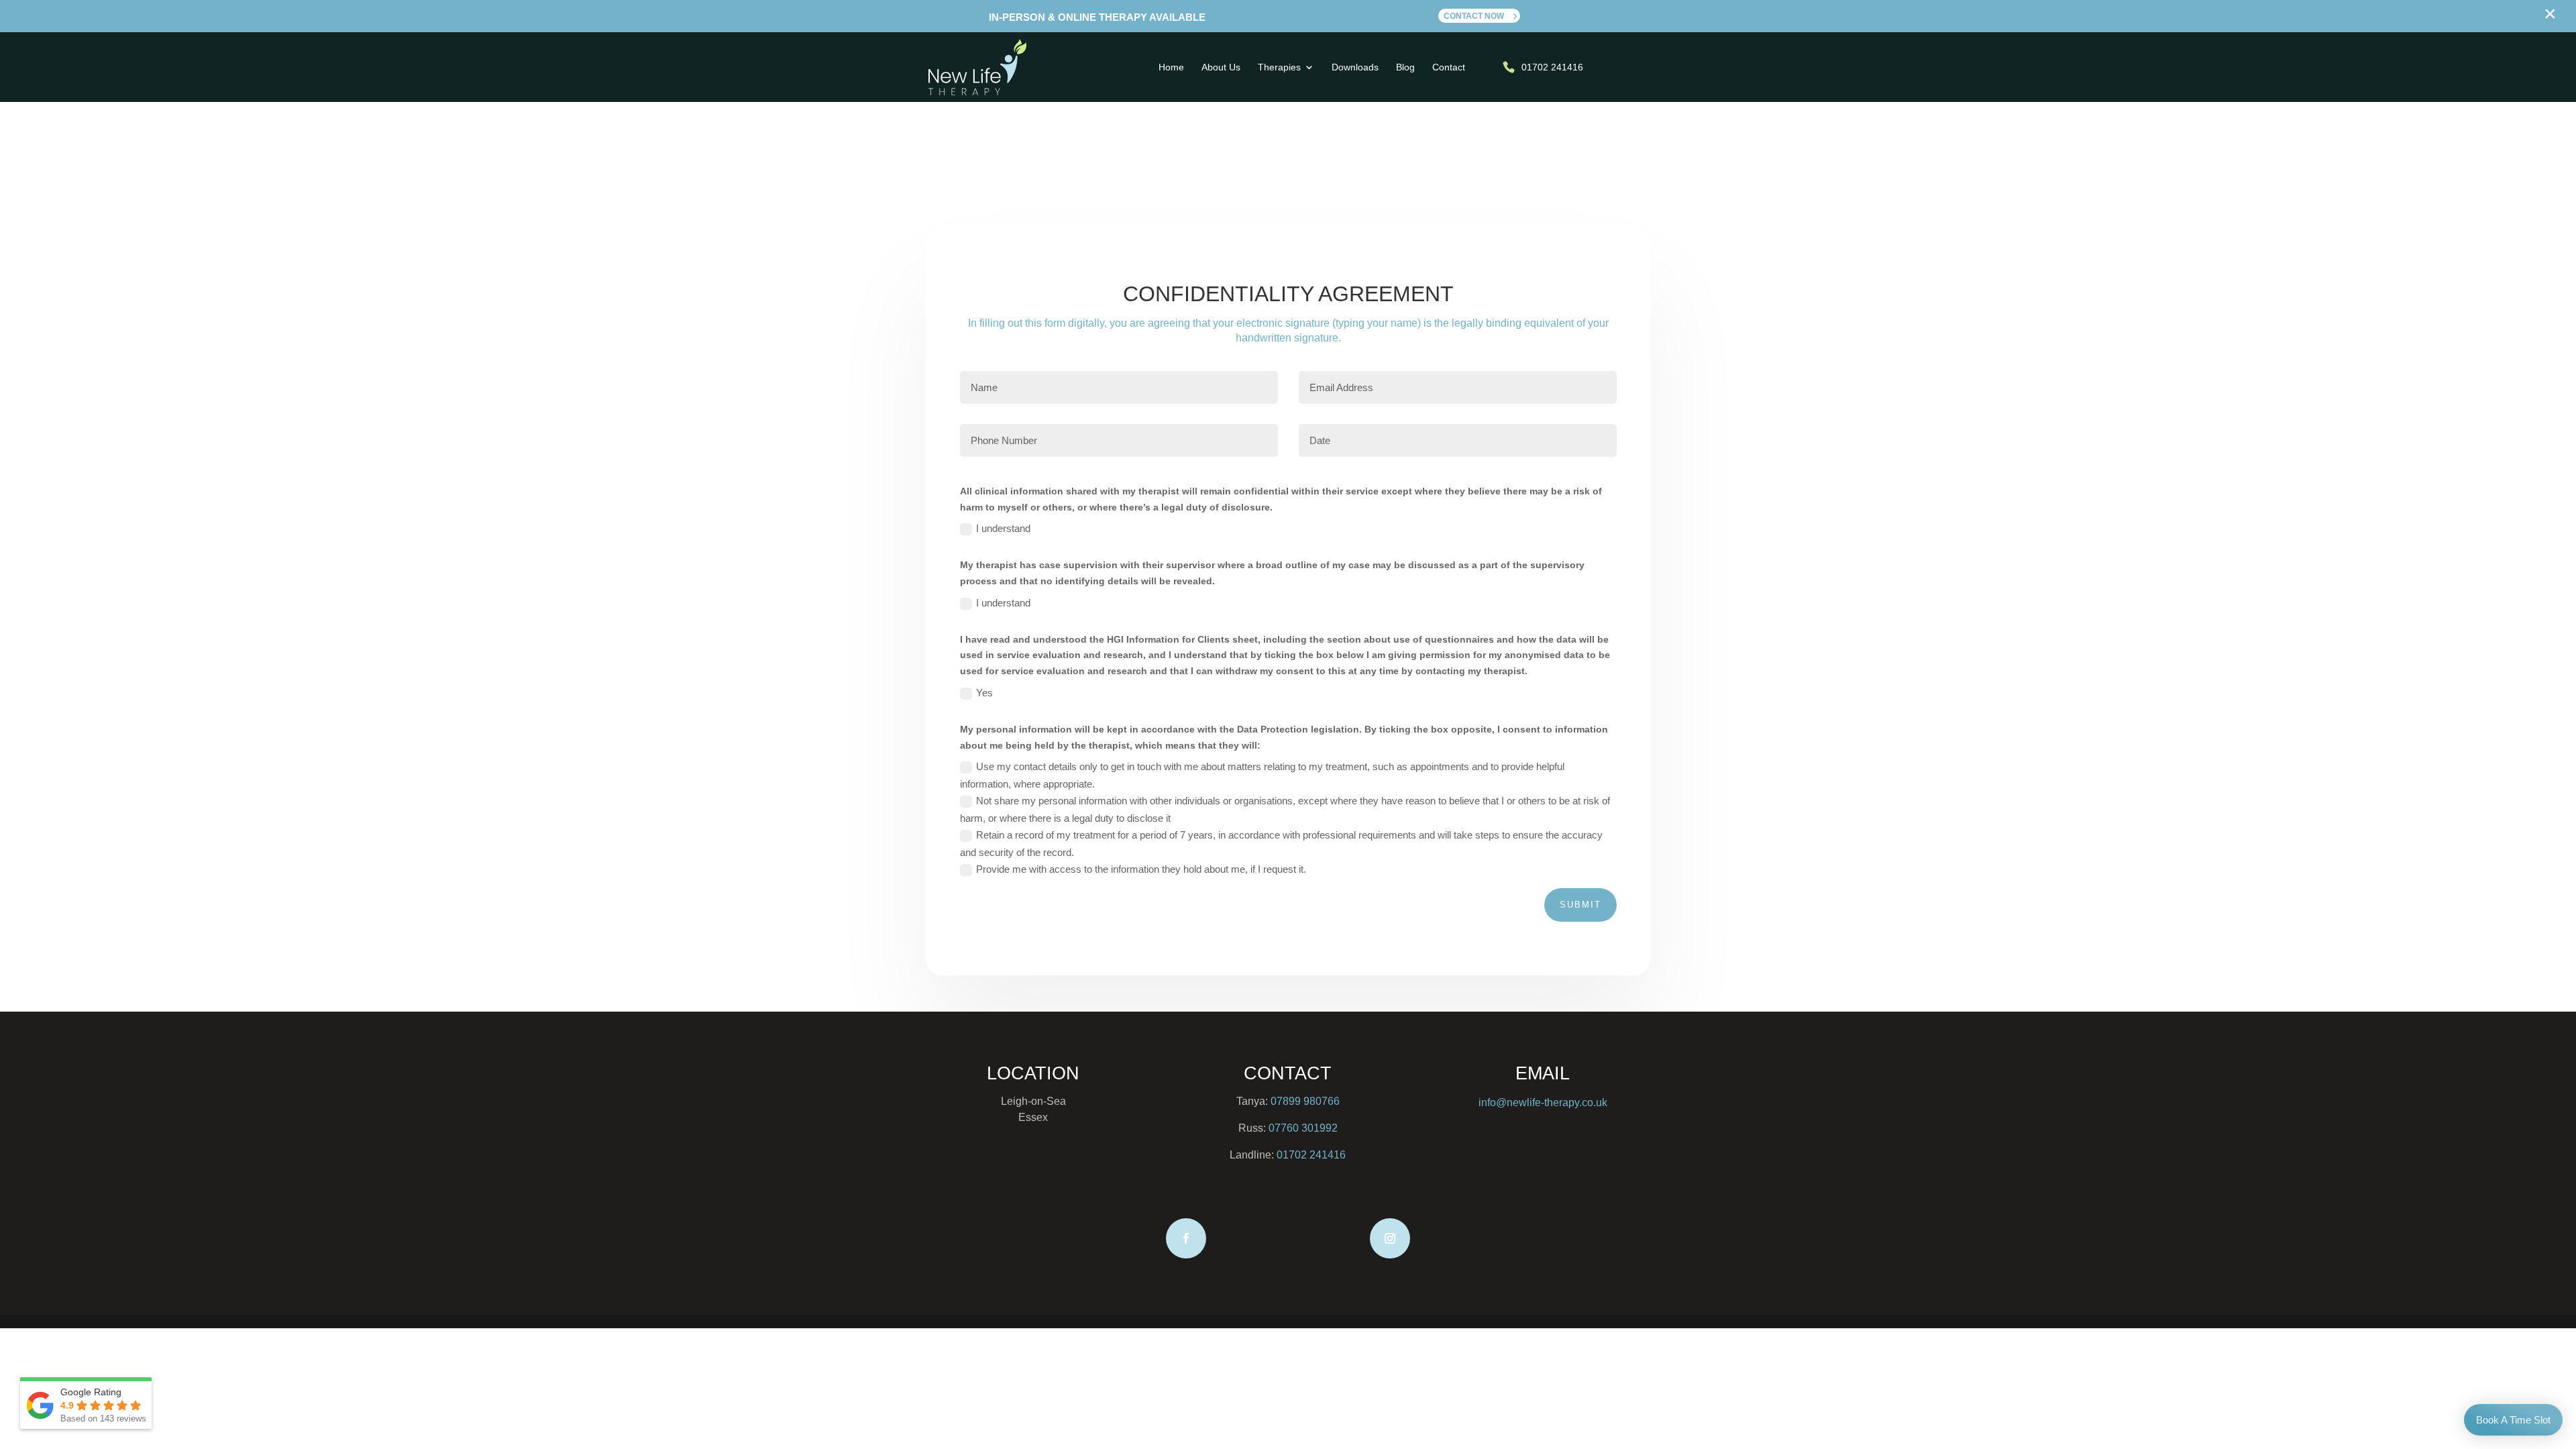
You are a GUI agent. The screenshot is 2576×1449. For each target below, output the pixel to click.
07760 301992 (1303, 1128)
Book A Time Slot (2513, 1420)
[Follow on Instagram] (1390, 1238)
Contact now (1474, 16)
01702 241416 (1311, 1155)
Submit (1580, 905)
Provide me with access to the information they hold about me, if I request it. (1141, 869)
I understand (1003, 528)
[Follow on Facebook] (1186, 1238)
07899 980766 (1305, 1101)
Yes (984, 693)
